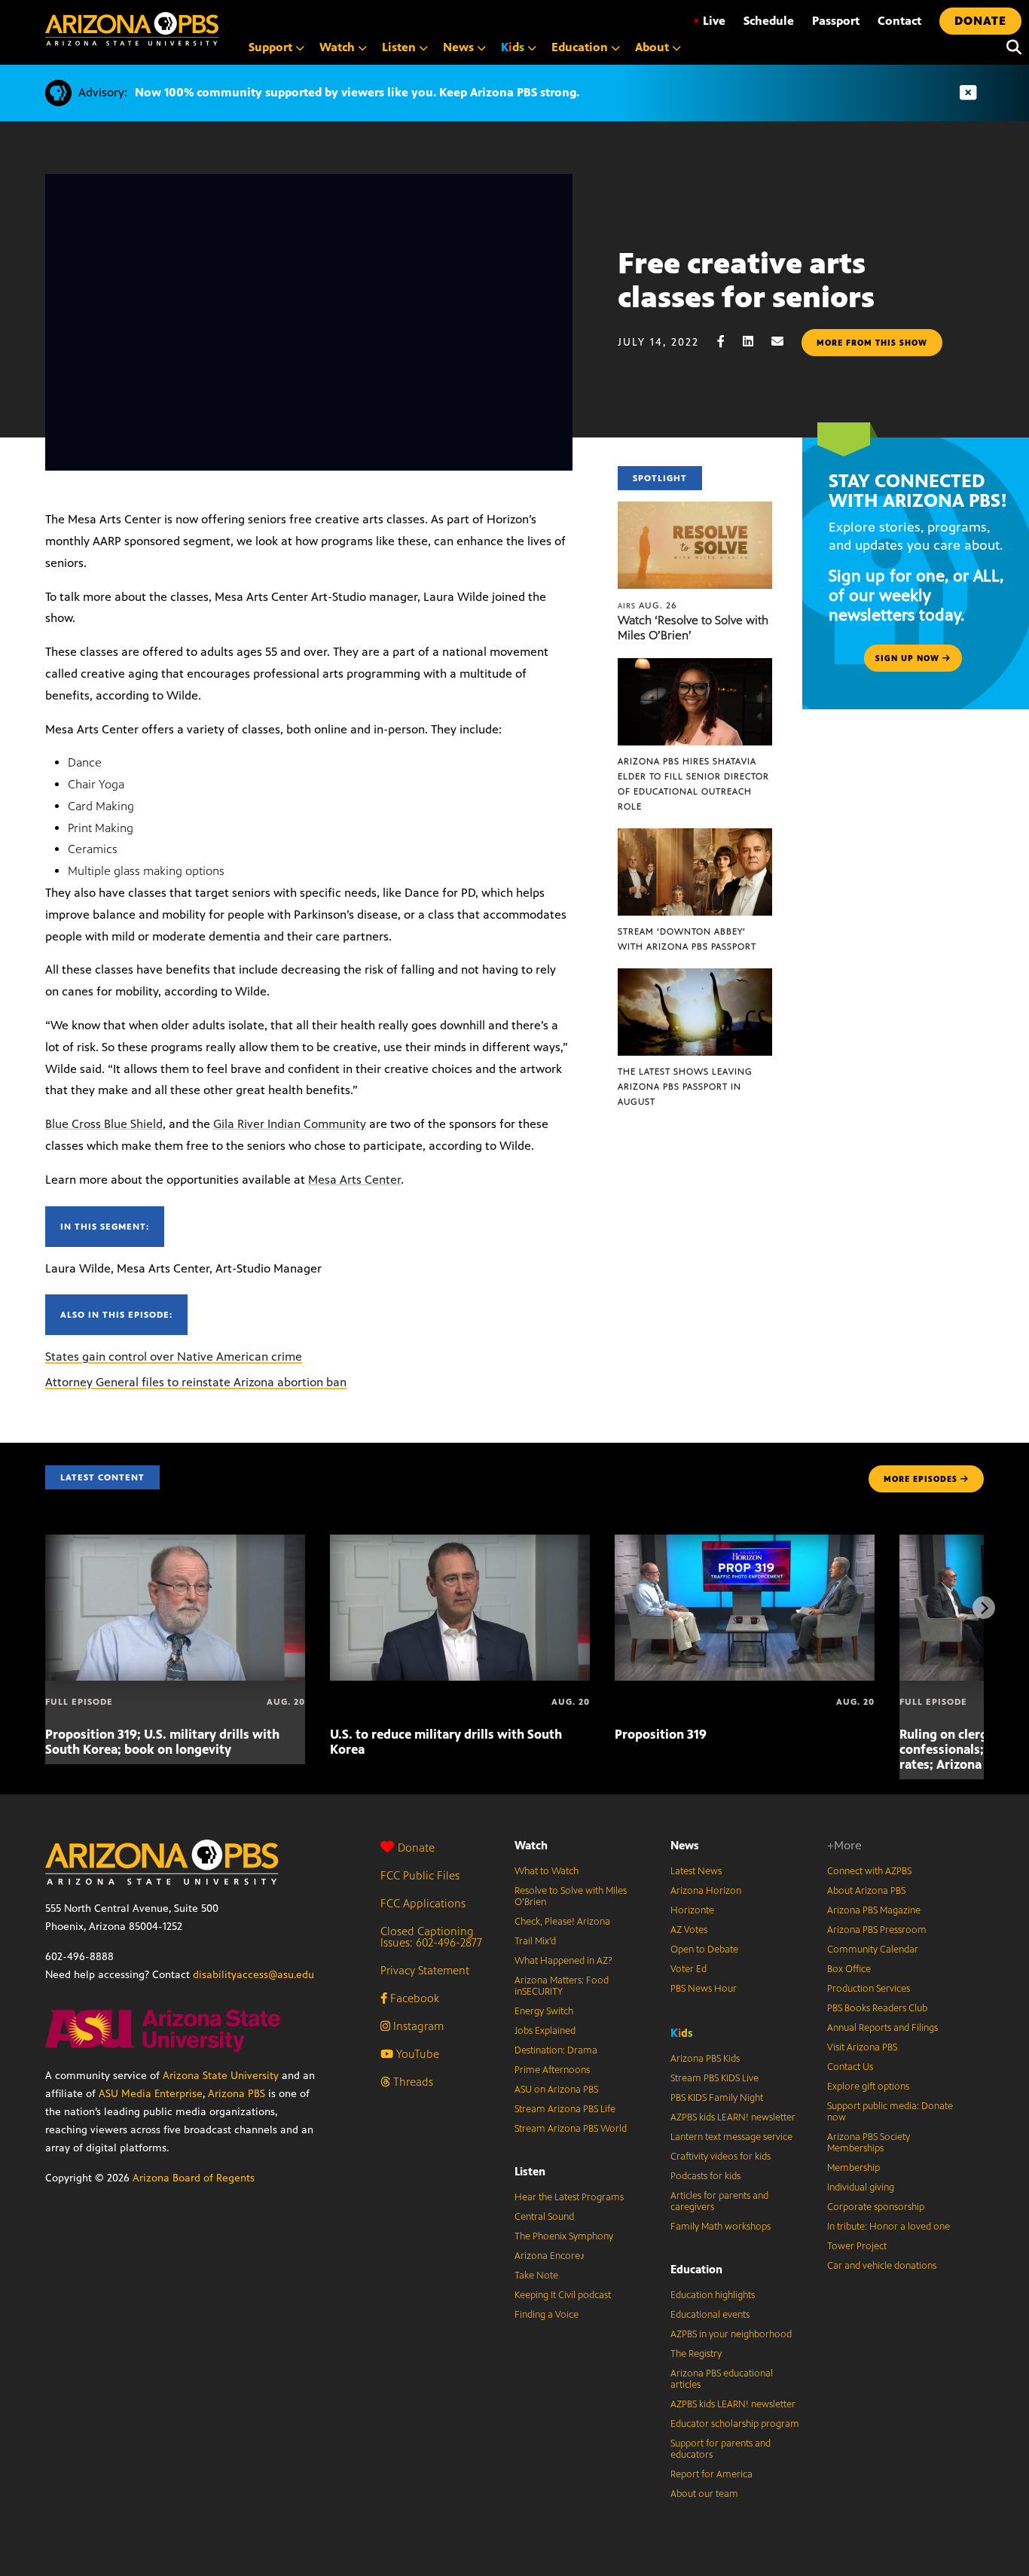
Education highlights (713, 2295)
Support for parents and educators (721, 2449)
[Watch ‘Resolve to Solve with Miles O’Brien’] (695, 509)
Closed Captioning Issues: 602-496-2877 (431, 1937)
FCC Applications (423, 1903)
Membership (853, 2168)
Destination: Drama (556, 2050)
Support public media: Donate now (890, 2112)
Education (696, 2269)
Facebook (413, 1998)
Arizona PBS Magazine (874, 1910)
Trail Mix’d (535, 1941)
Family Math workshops (721, 2227)
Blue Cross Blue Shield (104, 1124)
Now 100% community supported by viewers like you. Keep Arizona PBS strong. (357, 92)
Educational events (710, 2315)
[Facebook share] (728, 341)
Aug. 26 (647, 605)
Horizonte (692, 1910)
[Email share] (785, 341)
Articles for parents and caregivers (719, 2201)
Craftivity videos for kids (721, 2157)
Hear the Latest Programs (569, 2197)
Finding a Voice (547, 2315)
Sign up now (909, 658)
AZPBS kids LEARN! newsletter (733, 2117)
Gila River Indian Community (290, 1124)
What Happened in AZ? (563, 1961)
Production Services (869, 1989)
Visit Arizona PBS (862, 2047)
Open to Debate (704, 1950)
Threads (412, 2082)
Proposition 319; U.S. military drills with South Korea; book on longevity (162, 1742)
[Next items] (984, 1608)
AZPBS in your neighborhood (731, 2334)
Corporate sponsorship (876, 2207)
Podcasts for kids (705, 2176)
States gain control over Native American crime (174, 1357)
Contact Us (850, 2067)
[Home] (132, 29)
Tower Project (857, 2246)
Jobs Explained (545, 2031)
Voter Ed (689, 1969)
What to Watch (547, 1871)
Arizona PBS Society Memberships (869, 2143)
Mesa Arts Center (354, 1180)
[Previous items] (45, 1608)
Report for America (711, 2474)
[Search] (1010, 47)
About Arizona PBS (866, 1891)
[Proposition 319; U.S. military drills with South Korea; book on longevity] (175, 1543)
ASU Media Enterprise (151, 2094)
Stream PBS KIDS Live (714, 2078)
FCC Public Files (420, 1875)
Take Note (536, 2276)
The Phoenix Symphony (564, 2236)
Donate (416, 1847)
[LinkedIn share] (756, 341)
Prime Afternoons (552, 2070)
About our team (704, 2494)
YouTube (416, 2054)
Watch (531, 1845)
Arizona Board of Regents (194, 2178)
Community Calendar (873, 1950)
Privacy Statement (425, 1970)
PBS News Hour (704, 1989)
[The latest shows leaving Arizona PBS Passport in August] (695, 976)
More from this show (872, 343)
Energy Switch (544, 2011)
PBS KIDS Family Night (717, 2098)
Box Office (849, 1969)
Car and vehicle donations (882, 2266)
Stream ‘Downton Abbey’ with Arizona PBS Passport (687, 939)
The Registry (696, 2354)
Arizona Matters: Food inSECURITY (562, 1986)
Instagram (417, 2026)
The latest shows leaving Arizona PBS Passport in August (685, 1087)
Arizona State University (221, 2076)
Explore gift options (868, 2087)
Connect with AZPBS (869, 1871)
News (685, 1845)
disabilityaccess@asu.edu (253, 1975)
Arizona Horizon (706, 1891)
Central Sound (544, 2217)
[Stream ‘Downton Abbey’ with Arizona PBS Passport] (695, 836)
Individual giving (861, 2187)
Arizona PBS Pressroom (877, 1930)
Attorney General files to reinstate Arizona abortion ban (196, 1382)
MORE (921, 1479)
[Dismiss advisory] (968, 93)
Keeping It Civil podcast (563, 2295)
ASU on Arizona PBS (556, 2090)
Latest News (696, 1871)
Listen (530, 2171)
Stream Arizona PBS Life (565, 2109)
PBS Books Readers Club (877, 2008)
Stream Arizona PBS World (571, 2129)
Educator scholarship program (735, 2424)
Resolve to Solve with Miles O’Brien (571, 1896)
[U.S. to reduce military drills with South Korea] (460, 1543)
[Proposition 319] (745, 1543)
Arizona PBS (237, 2094)
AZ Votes (689, 1930)
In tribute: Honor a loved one (889, 2227)
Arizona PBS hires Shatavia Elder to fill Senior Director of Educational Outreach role (693, 784)
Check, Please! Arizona (562, 1922)
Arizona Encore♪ (550, 2256)
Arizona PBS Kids (705, 2059)
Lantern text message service (731, 2137)
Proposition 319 (661, 1734)
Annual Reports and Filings (882, 2028)
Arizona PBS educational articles (722, 2379)
